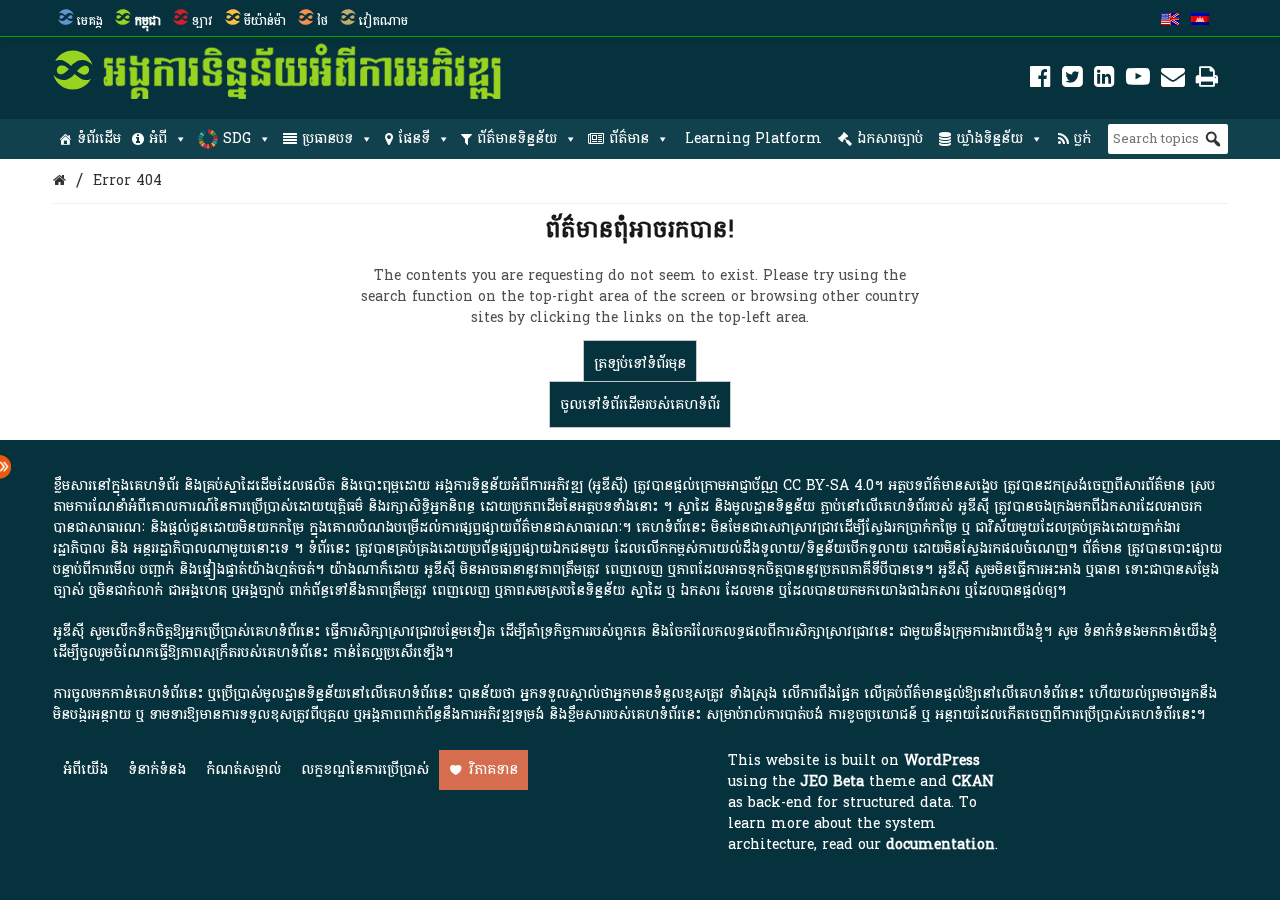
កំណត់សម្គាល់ (243, 769)
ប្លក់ (1082, 138)
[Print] (1207, 80)
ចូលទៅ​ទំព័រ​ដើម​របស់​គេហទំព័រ (640, 404)
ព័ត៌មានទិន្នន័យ (517, 138)
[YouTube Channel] (1138, 80)
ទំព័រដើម (99, 138)
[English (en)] (1170, 21)
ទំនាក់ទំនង (157, 769)
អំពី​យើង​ (85, 769)
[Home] (59, 180)
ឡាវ (202, 21)
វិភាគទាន (493, 769)
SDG (237, 138)
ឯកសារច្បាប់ (890, 138)
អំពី (158, 138)
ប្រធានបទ (327, 138)
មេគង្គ (90, 21)
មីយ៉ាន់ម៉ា (265, 21)
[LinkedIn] (1104, 80)
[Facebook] (1040, 80)
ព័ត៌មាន (629, 138)
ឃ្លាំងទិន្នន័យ (989, 138)
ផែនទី (414, 138)
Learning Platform (753, 138)
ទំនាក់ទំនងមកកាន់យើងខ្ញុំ (1150, 631)
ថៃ (322, 21)
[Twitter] (1072, 80)
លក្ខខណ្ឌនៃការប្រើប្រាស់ (365, 769)
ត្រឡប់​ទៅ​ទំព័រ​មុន (640, 363)
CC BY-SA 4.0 (828, 485)
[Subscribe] (1173, 80)
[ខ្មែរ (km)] (1200, 21)
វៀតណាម (383, 21)
